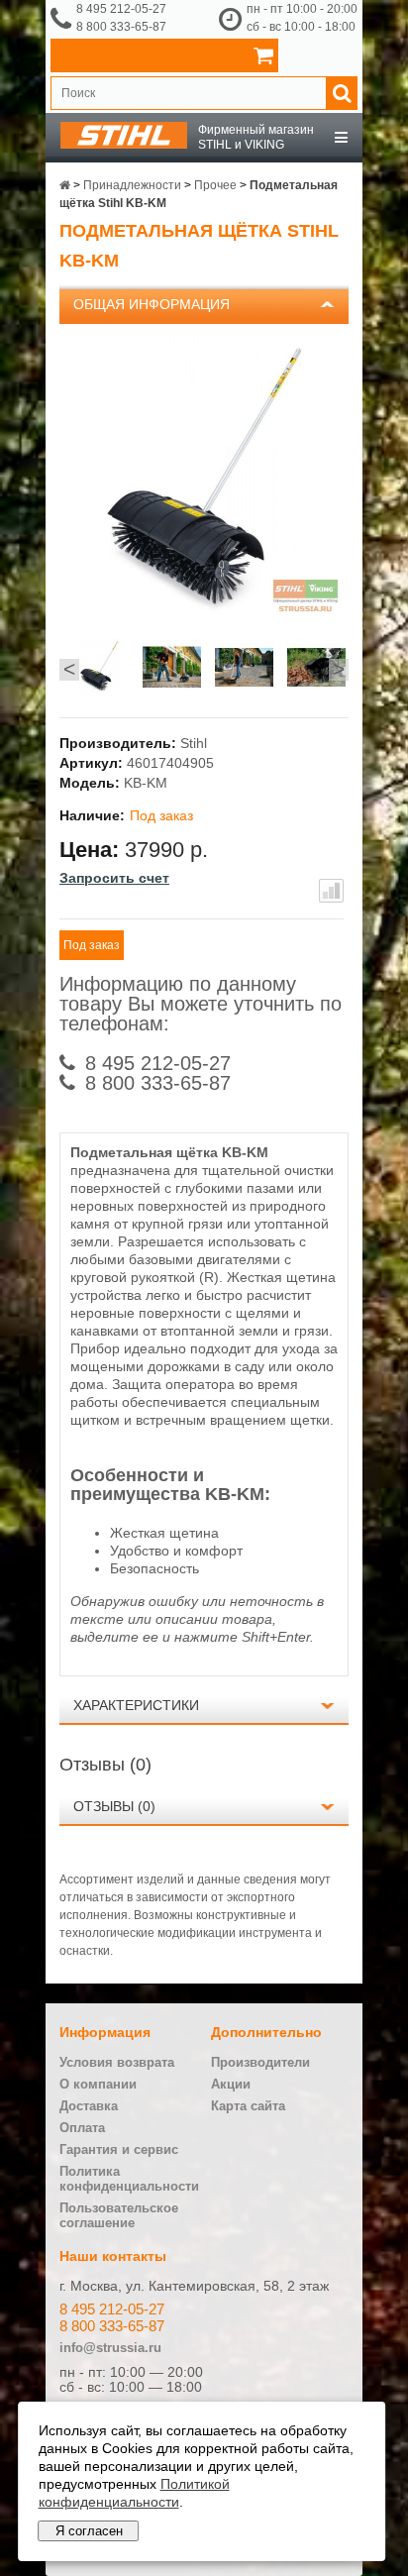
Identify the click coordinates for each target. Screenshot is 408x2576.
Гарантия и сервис (119, 2149)
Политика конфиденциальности (129, 2179)
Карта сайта (248, 2106)
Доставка (89, 2106)
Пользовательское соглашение (119, 2215)
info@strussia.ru (110, 2348)
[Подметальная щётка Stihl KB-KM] (100, 669)
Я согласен (89, 2531)
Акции (231, 2084)
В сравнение (331, 891)
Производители (260, 2062)
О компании (98, 2084)
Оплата (82, 2128)
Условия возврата (117, 2062)
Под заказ (92, 945)
